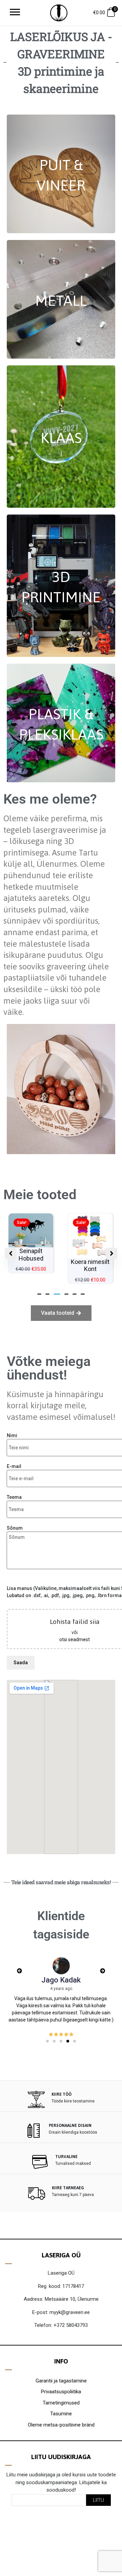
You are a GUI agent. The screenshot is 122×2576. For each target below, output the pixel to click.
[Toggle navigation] (15, 13)
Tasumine (61, 2414)
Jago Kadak (61, 1980)
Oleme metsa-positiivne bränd (61, 2425)
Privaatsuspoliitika (61, 2392)
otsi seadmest (75, 1639)
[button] (39, 1294)
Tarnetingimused (61, 2403)
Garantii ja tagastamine (61, 2381)
